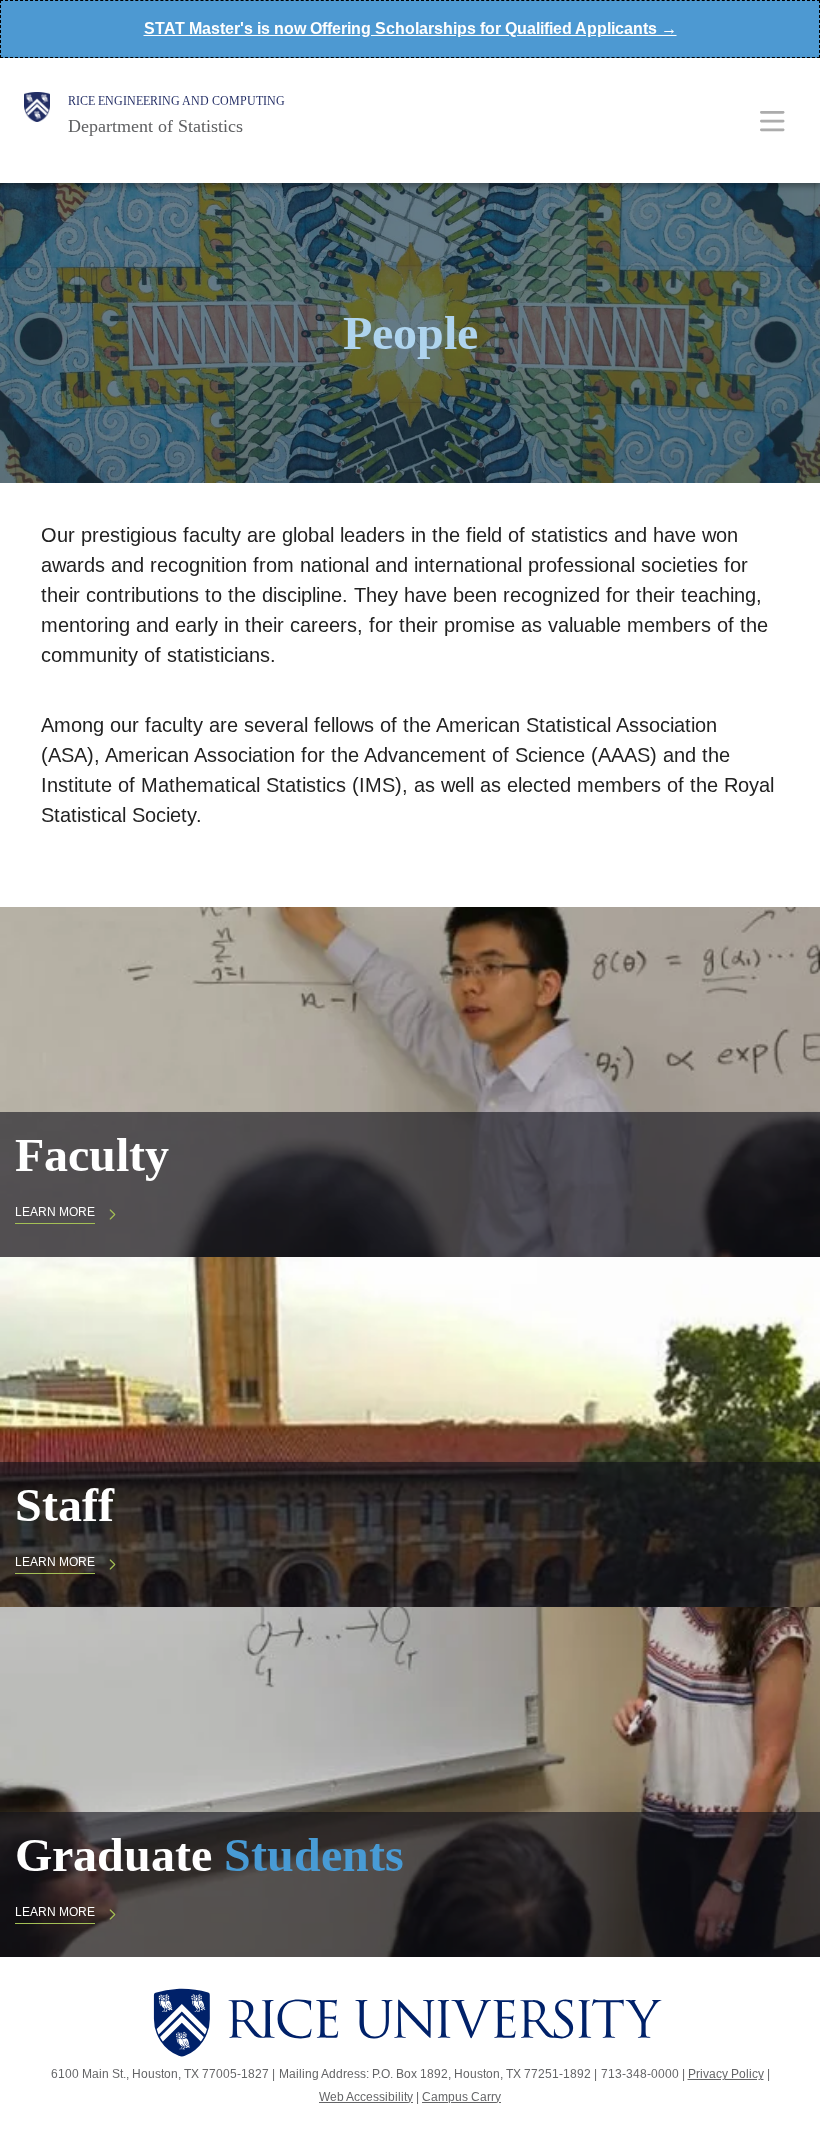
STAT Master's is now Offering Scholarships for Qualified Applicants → (410, 28)
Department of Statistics (155, 126)
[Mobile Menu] (772, 120)
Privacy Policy (726, 2074)
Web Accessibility (366, 2097)
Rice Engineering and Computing (176, 101)
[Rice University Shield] (37, 115)
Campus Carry (461, 2097)
